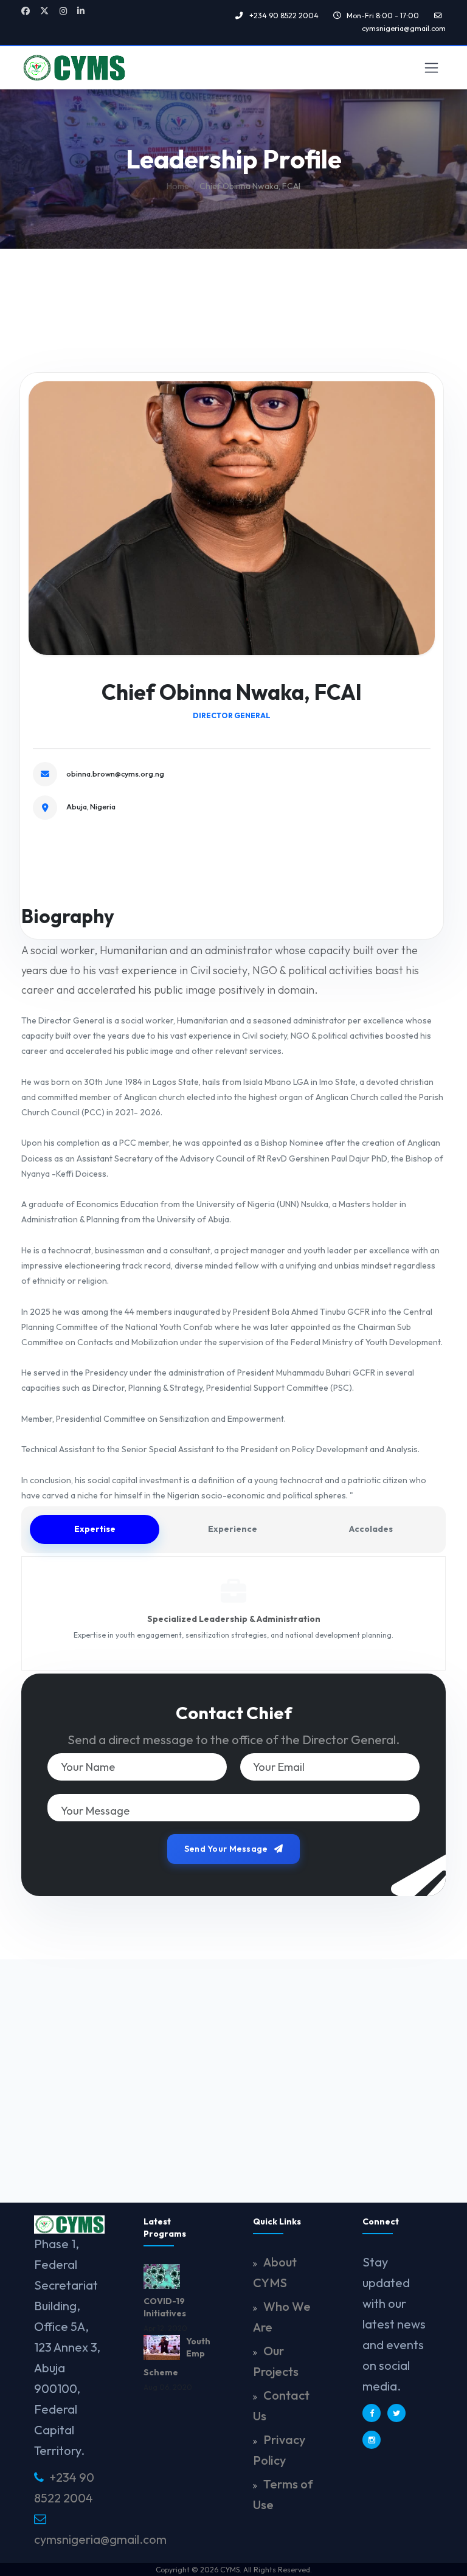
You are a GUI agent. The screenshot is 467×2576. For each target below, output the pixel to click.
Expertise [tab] (95, 1529)
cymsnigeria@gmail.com (100, 2539)
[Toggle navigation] (431, 68)
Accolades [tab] (371, 1529)
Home (178, 186)
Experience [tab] (233, 1529)
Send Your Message (227, 1849)
